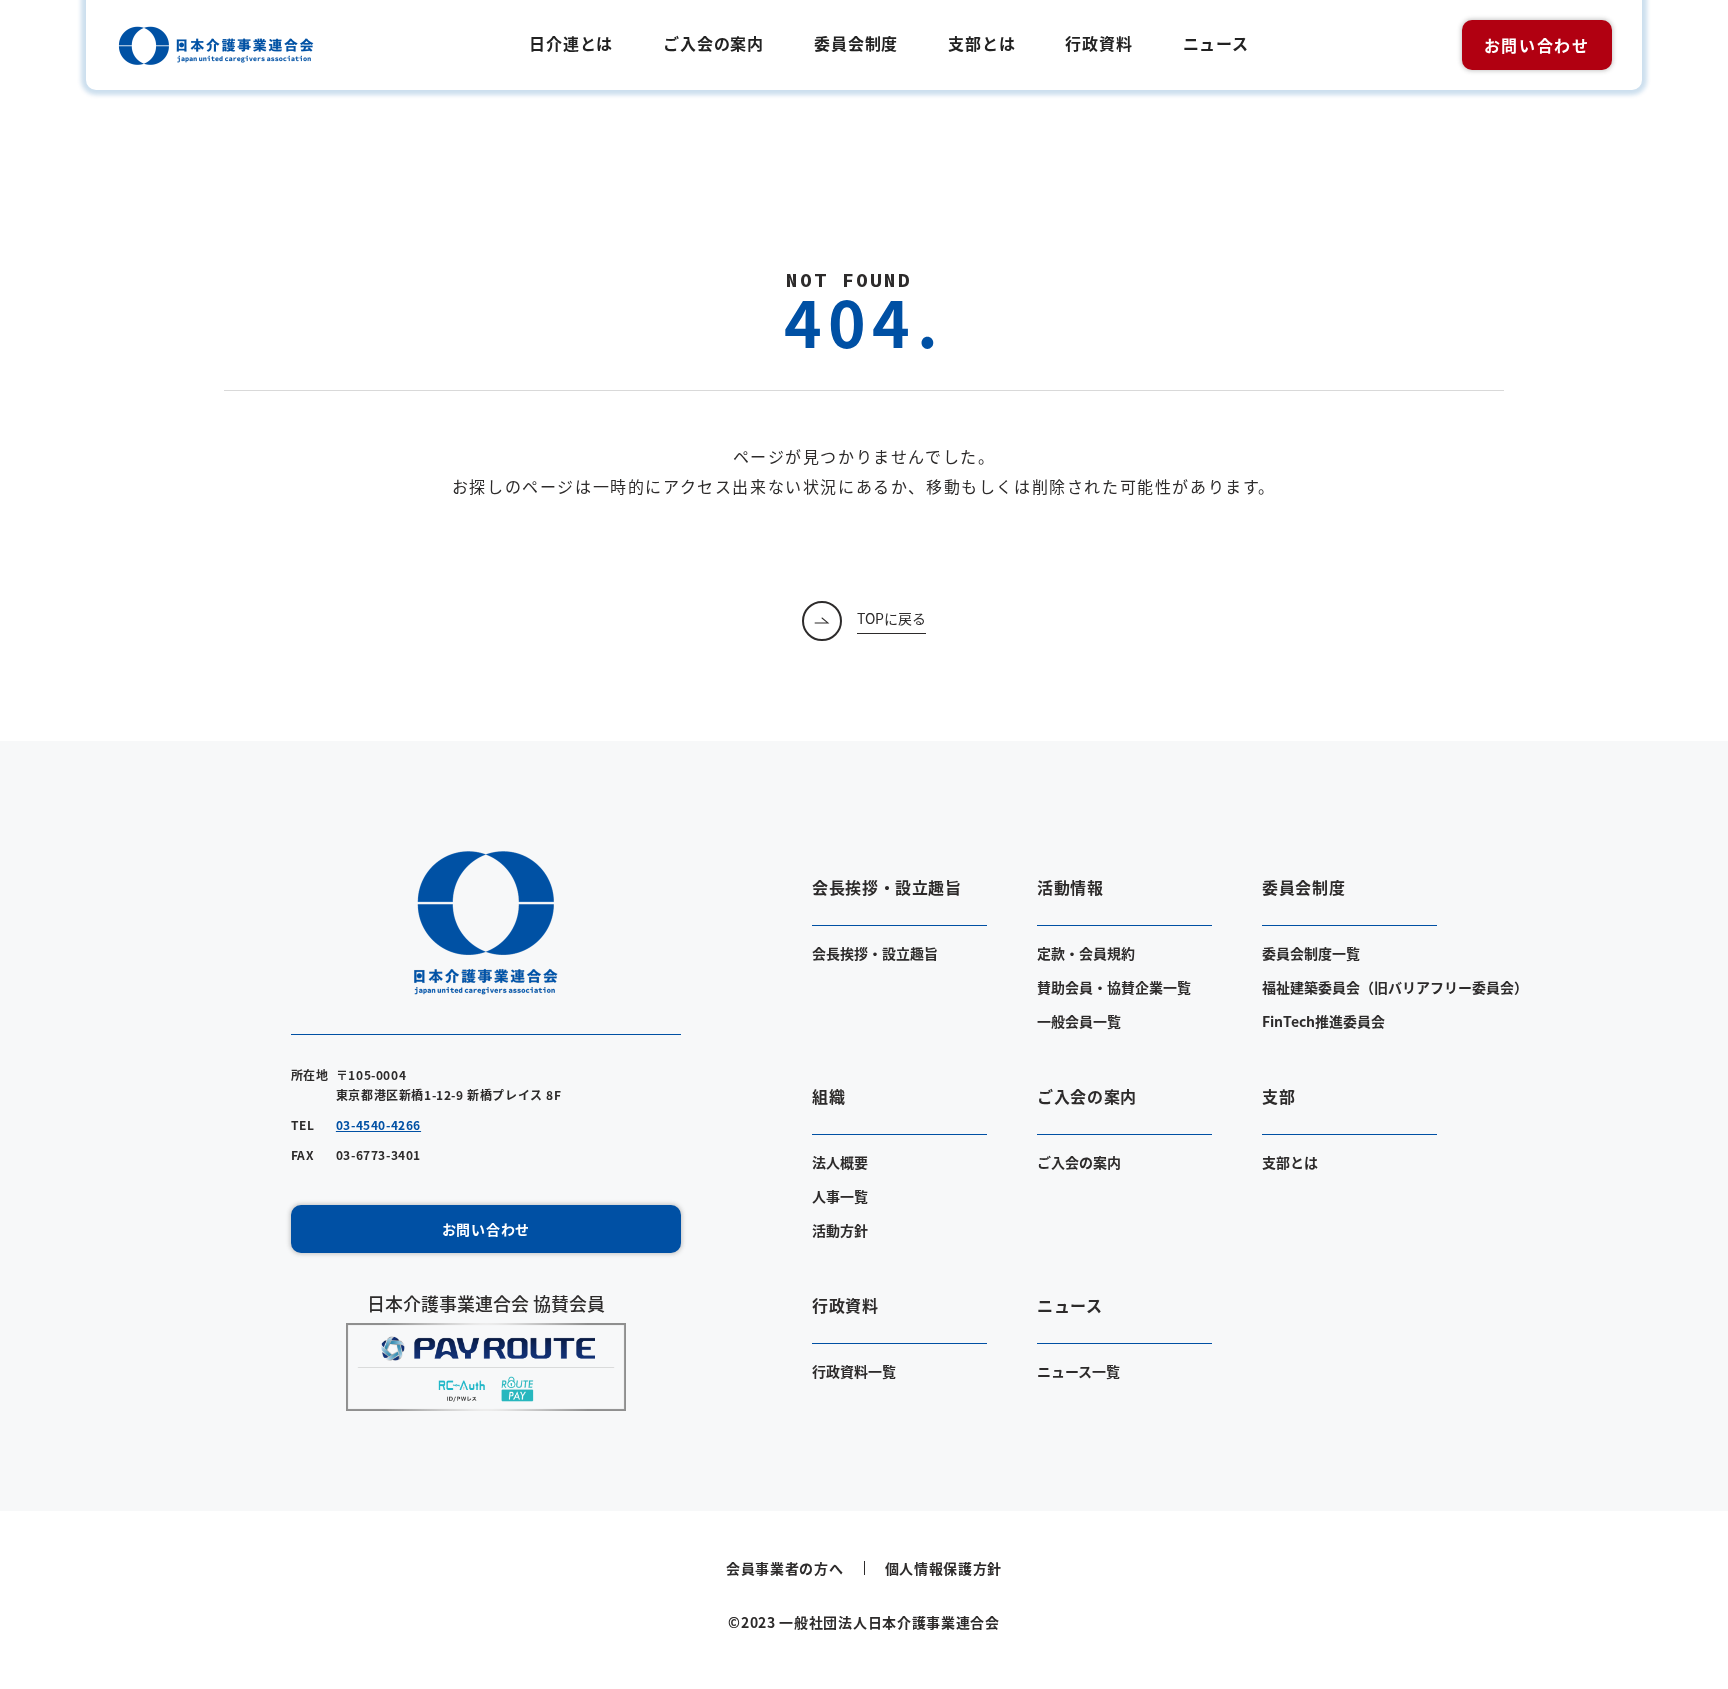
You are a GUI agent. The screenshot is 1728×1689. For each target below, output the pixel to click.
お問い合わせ (1537, 45)
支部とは (981, 43)
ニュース (1216, 43)
